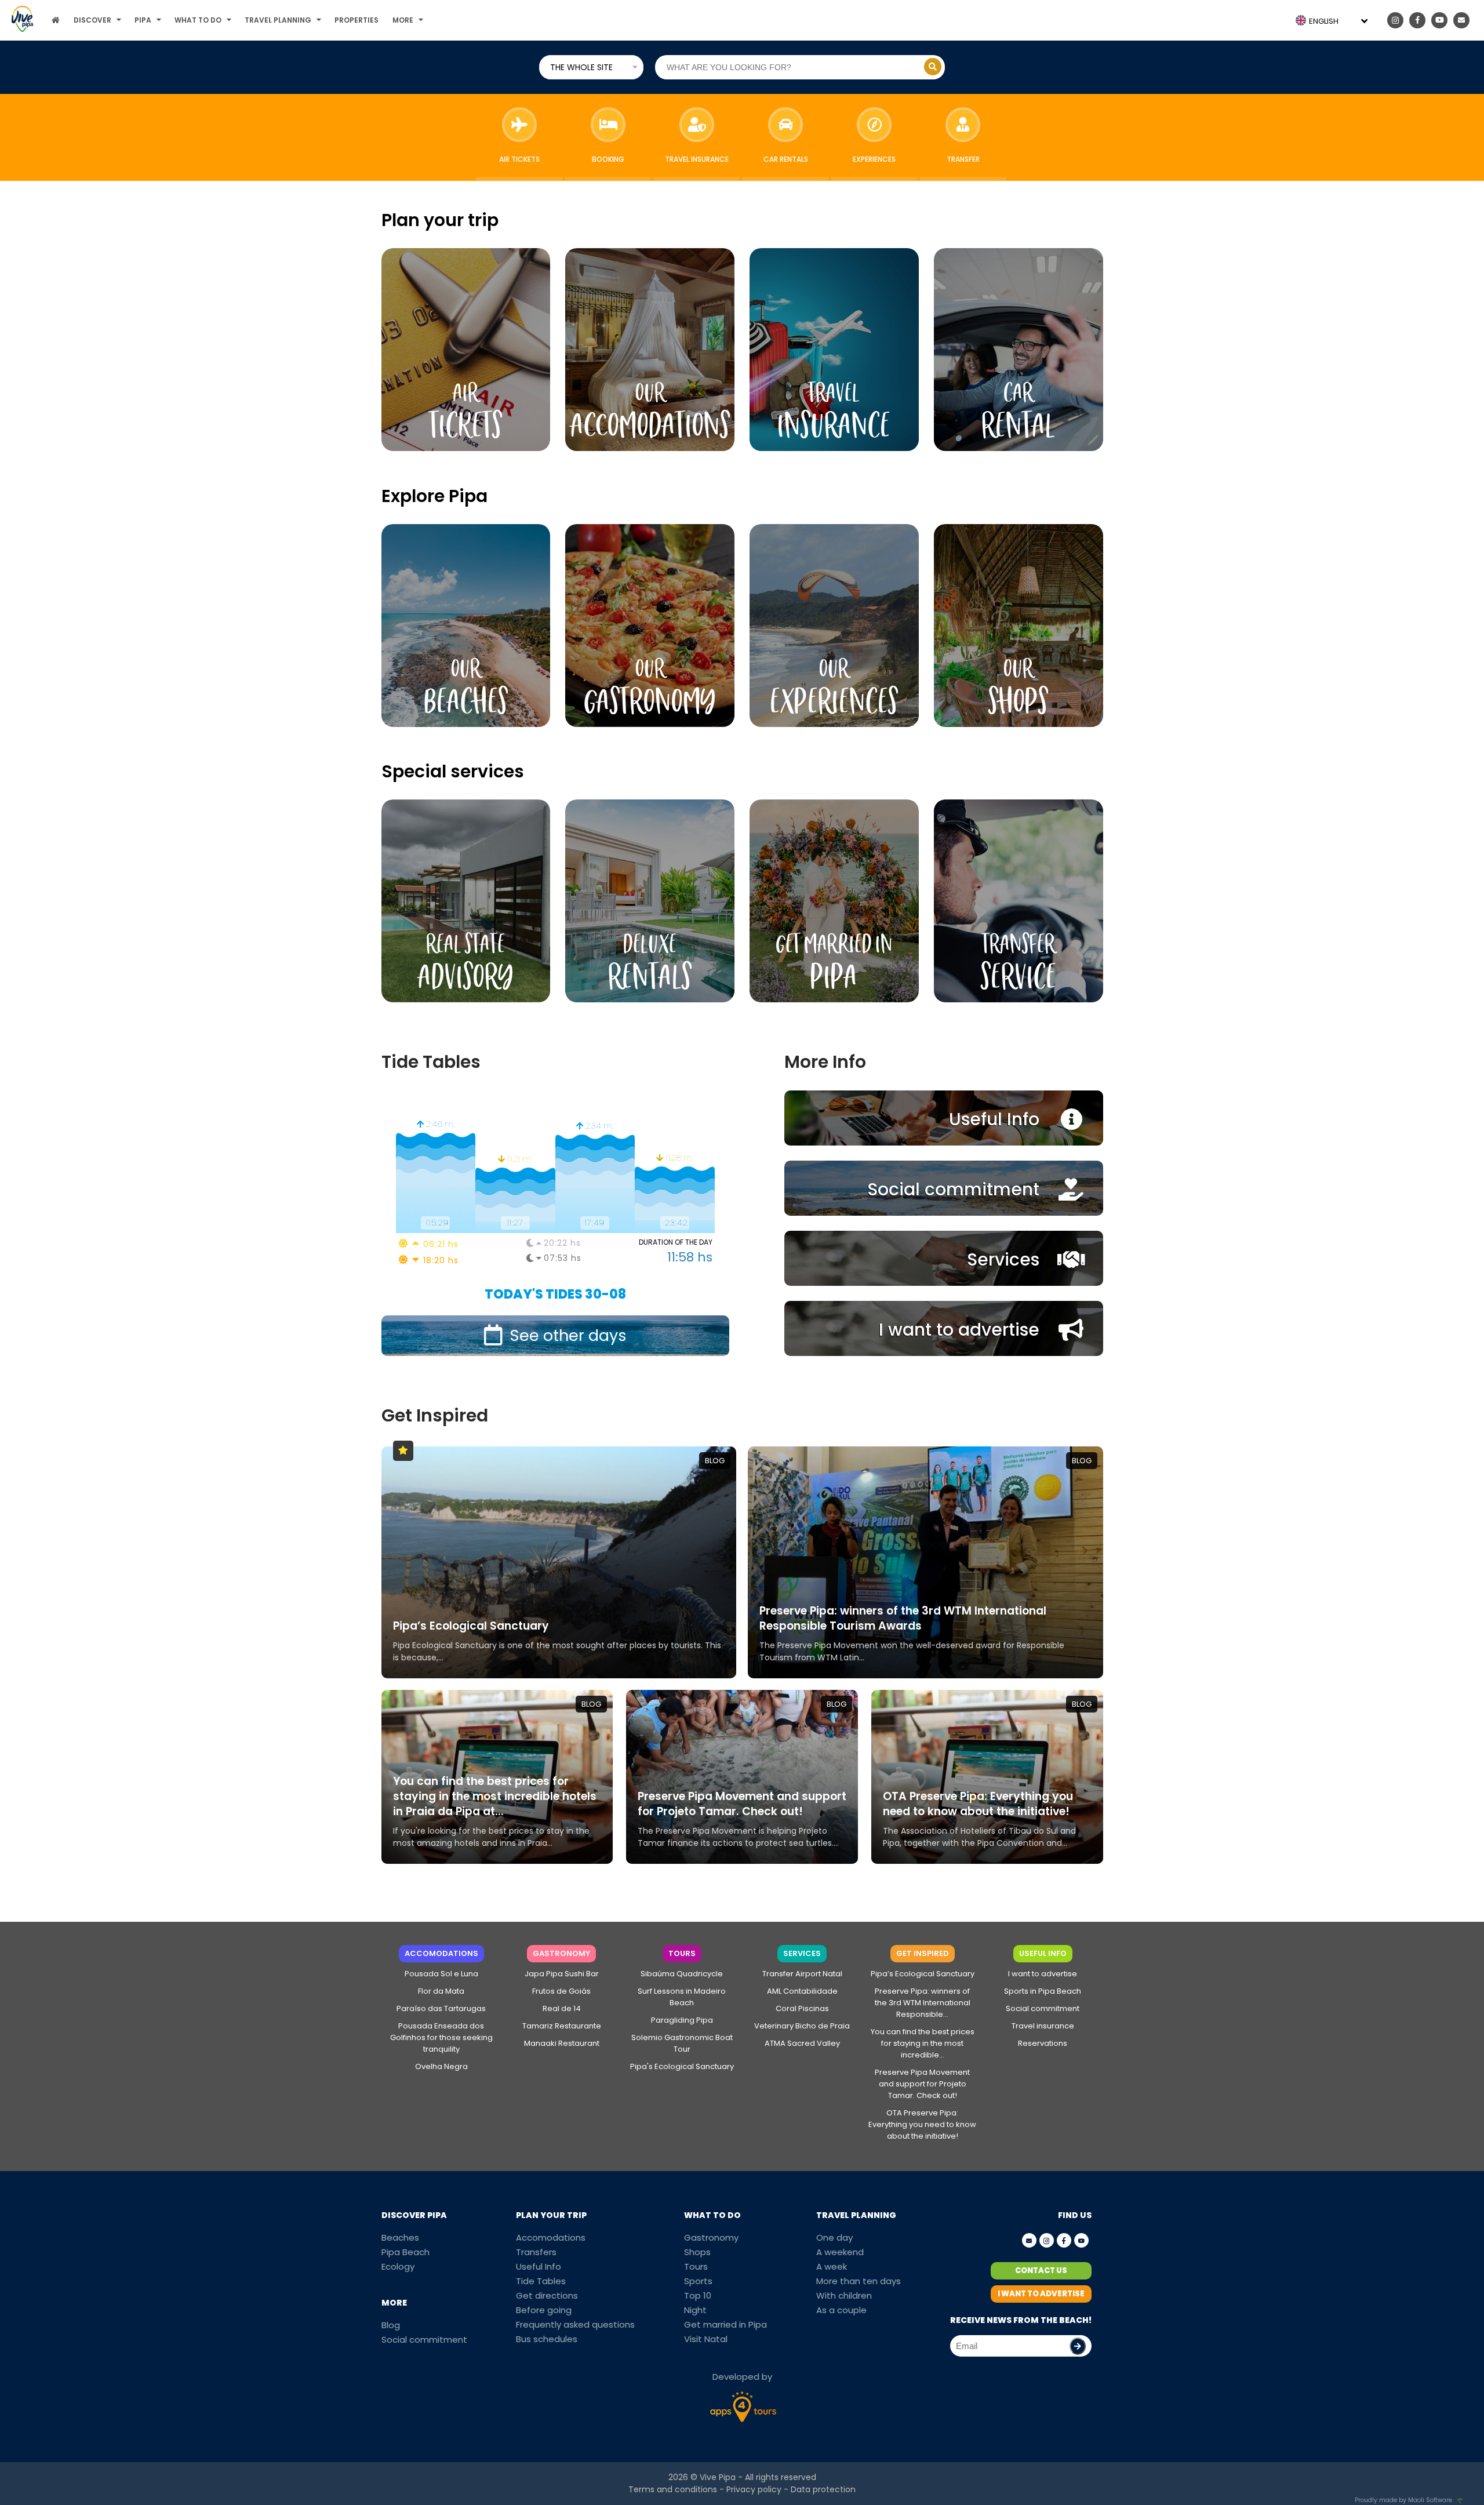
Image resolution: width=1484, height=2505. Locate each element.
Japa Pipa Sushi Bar (562, 1974)
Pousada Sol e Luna (441, 1974)
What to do (198, 20)
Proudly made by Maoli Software (1403, 2500)
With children (844, 2295)
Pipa (143, 20)
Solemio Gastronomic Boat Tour (682, 2043)
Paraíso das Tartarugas (441, 2008)
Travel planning (278, 20)
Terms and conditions (673, 2489)
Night (695, 2310)
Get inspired (923, 1953)
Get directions (547, 2295)
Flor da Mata (441, 1991)
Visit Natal (706, 2339)
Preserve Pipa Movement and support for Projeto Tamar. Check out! (922, 2084)
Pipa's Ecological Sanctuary (682, 2066)
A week (832, 2266)
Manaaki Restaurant (562, 2043)
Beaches (400, 2237)
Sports (698, 2281)
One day (834, 2237)
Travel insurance (1043, 2026)
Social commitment (1043, 2008)
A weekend (840, 2252)
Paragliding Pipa (682, 2020)
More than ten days (859, 2281)
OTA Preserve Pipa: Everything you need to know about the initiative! (922, 2124)
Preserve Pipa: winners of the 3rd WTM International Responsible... (923, 2003)
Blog (391, 2325)
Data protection (823, 2489)
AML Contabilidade (802, 1991)
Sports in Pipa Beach (1043, 1991)
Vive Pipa (718, 2477)
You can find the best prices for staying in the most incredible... (923, 2043)
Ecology (398, 2266)
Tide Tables (541, 2281)
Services (802, 1953)
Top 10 (698, 2295)
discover (92, 20)
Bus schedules (547, 2339)
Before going (544, 2310)
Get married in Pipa (725, 2324)
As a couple (841, 2310)
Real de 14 (562, 2008)
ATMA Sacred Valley (802, 2043)
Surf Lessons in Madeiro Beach (682, 1997)
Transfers (536, 2252)
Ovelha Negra (441, 2066)
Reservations (1043, 2043)
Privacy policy (754, 2489)
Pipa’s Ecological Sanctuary (923, 1974)
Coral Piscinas (802, 2008)
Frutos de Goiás (561, 1991)
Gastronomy (561, 1953)
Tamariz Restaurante (562, 2026)
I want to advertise (1043, 1974)
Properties (357, 20)
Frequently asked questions (575, 2324)
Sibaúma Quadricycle (682, 1974)
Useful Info (1043, 1953)
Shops (697, 2252)
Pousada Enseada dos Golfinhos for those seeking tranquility (441, 2037)
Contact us (1041, 2271)
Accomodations (441, 1953)
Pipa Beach (405, 2252)
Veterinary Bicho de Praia (802, 2026)
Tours (682, 1953)
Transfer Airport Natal (802, 1974)
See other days (568, 1335)
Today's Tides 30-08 (555, 1294)
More (403, 20)
